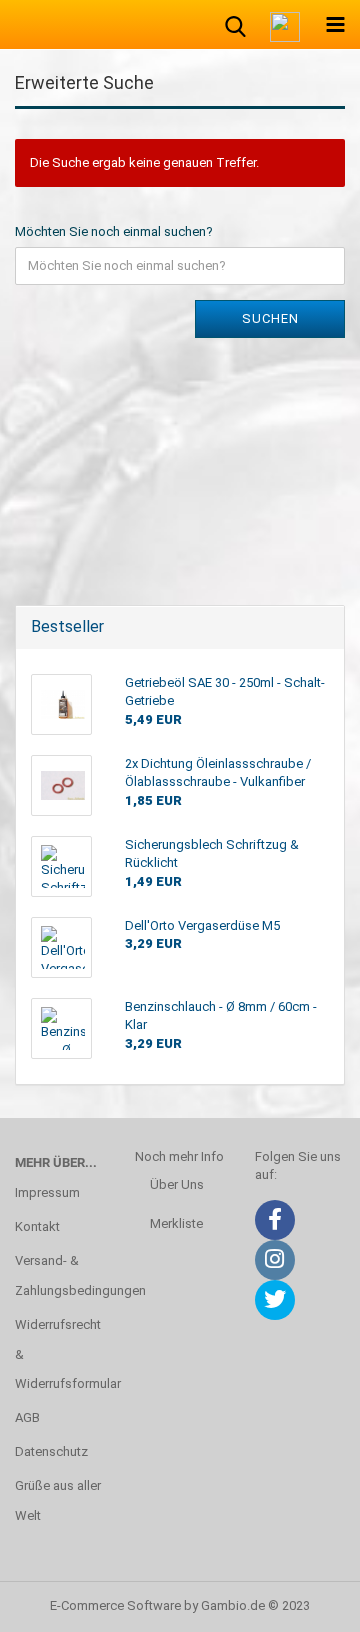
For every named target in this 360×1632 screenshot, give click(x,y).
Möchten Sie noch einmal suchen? (114, 231)
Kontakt (37, 1226)
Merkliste (176, 1223)
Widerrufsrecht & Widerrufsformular (60, 1354)
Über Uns (177, 1184)
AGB (27, 1417)
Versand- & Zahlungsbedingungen (60, 1275)
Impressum (47, 1192)
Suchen (270, 318)
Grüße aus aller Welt (58, 1500)
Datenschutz (51, 1451)
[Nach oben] (305, 1602)
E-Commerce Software (115, 1605)
